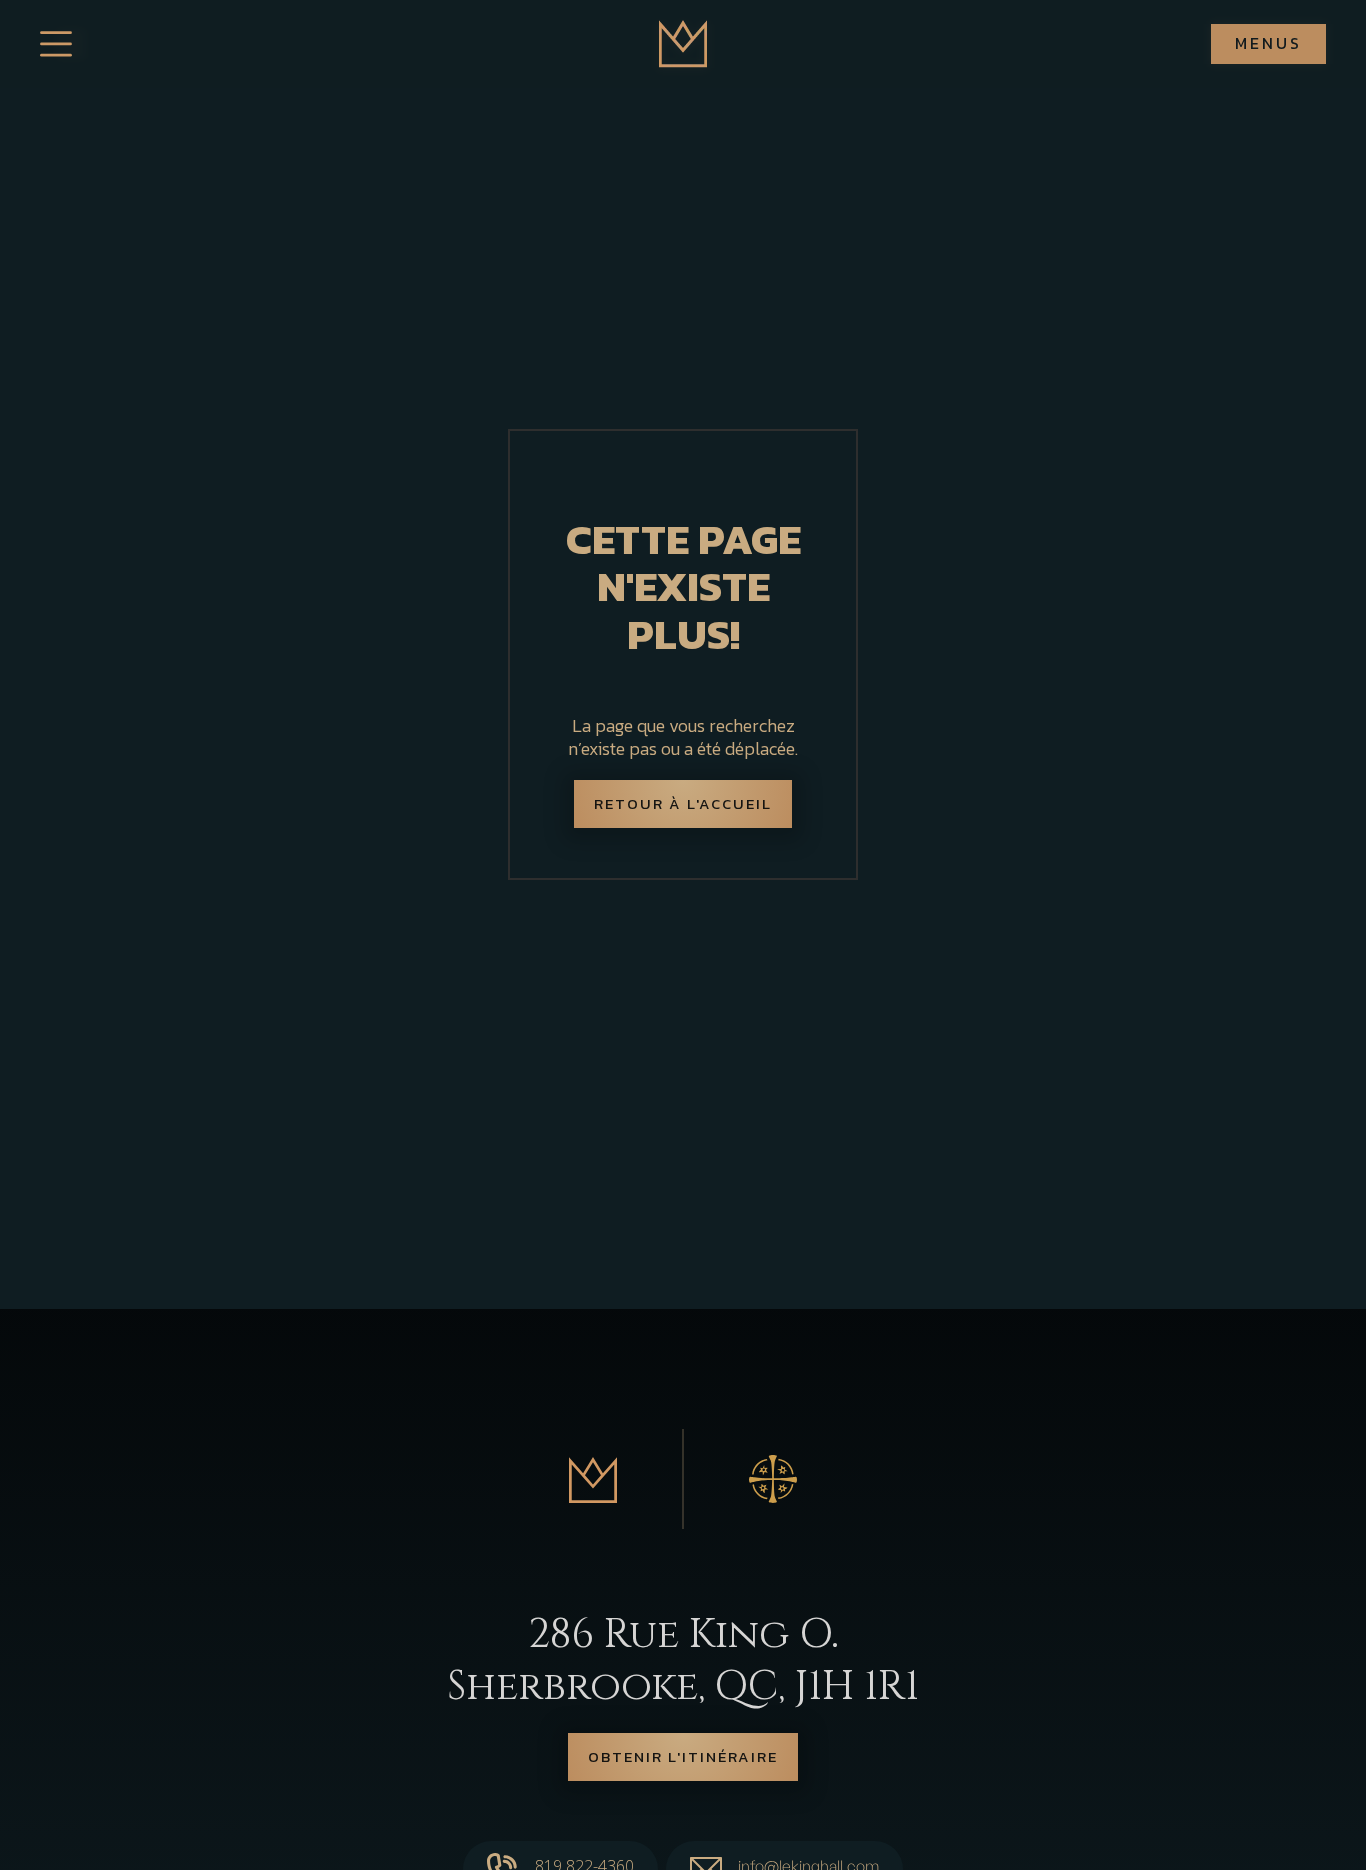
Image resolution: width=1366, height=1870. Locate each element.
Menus (1268, 43)
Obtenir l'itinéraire (683, 1756)
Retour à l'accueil (683, 803)
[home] (683, 44)
